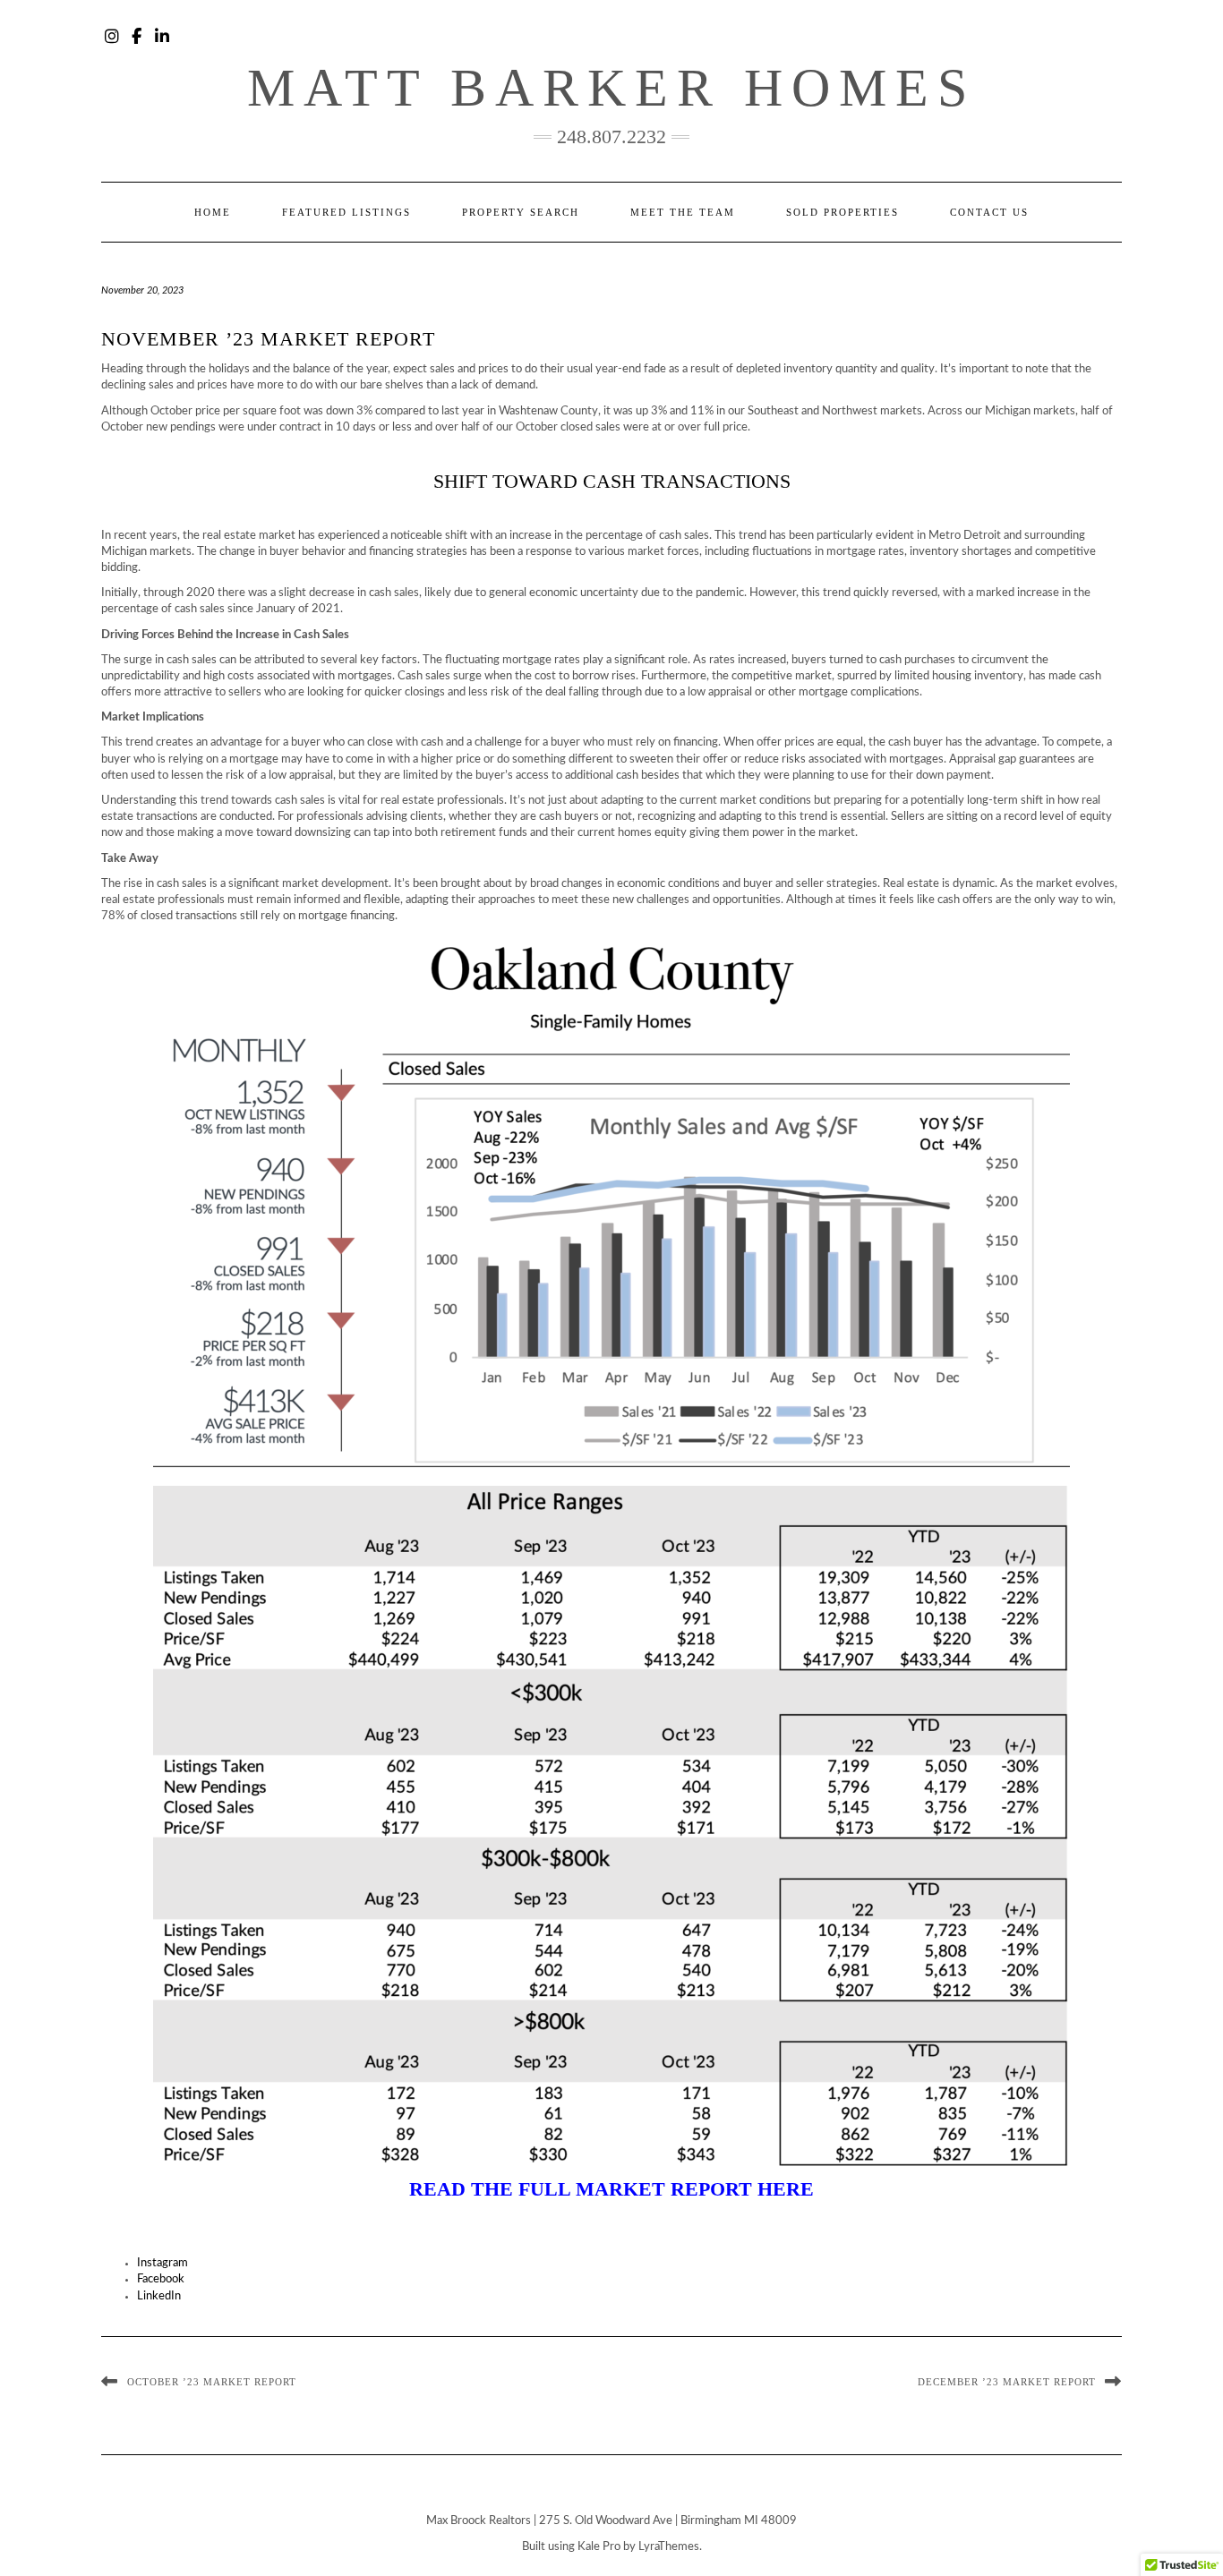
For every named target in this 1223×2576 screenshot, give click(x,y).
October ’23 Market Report (212, 2382)
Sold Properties (842, 212)
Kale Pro (599, 2547)
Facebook (137, 33)
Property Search (521, 212)
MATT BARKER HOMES (611, 88)
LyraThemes (669, 2547)
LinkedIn (162, 33)
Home (213, 212)
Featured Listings (346, 212)
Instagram (112, 33)
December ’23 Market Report (1007, 2382)
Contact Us (989, 212)
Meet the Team (683, 212)
